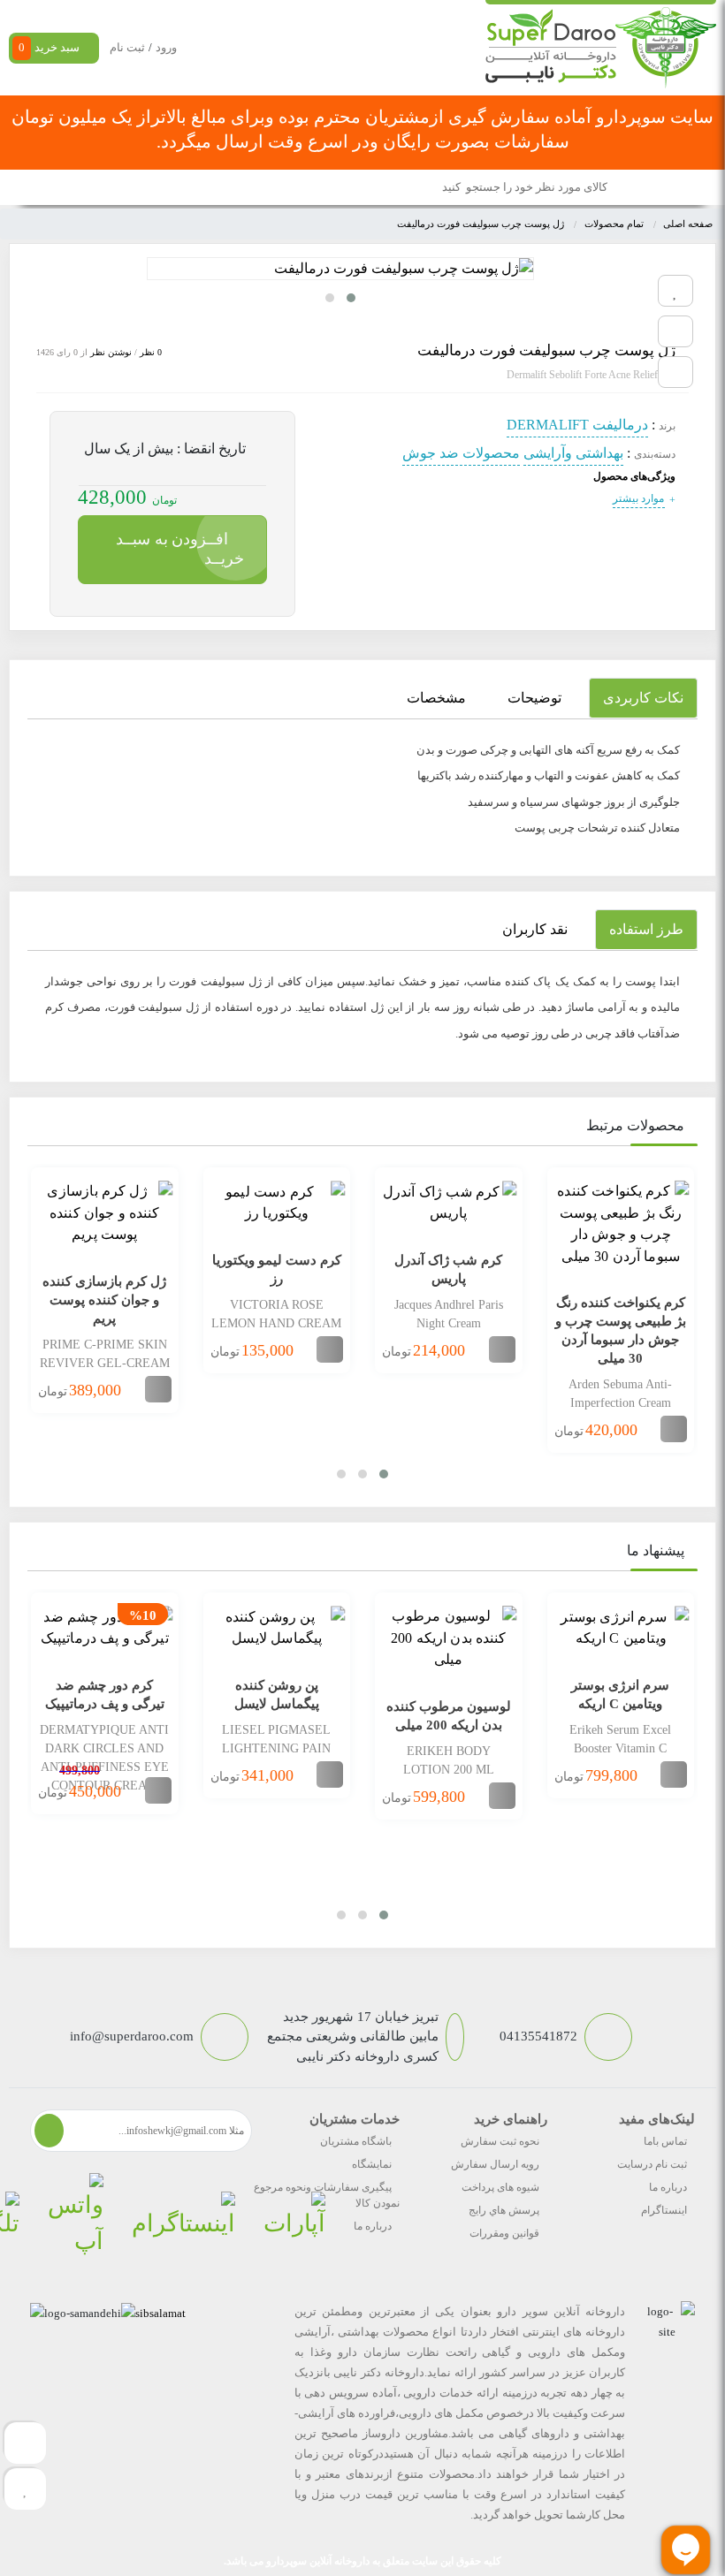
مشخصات (436, 698)
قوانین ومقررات (504, 2233)
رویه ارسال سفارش (495, 2164)
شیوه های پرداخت (500, 2187)
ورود (166, 47)
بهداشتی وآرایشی (573, 453)
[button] (351, 298)
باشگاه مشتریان (356, 2141)
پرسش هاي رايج (504, 2210)
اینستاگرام (664, 2210)
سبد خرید (49, 47)
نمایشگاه (372, 2164)
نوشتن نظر (111, 352)
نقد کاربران (535, 929)
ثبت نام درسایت (652, 2164)
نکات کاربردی (643, 698)
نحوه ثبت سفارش (500, 2141)
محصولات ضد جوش (461, 453)
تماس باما (665, 2141)
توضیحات (534, 698)
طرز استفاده (646, 929)
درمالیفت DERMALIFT (577, 425)
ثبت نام (127, 47)
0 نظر (151, 352)
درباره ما (668, 2187)
